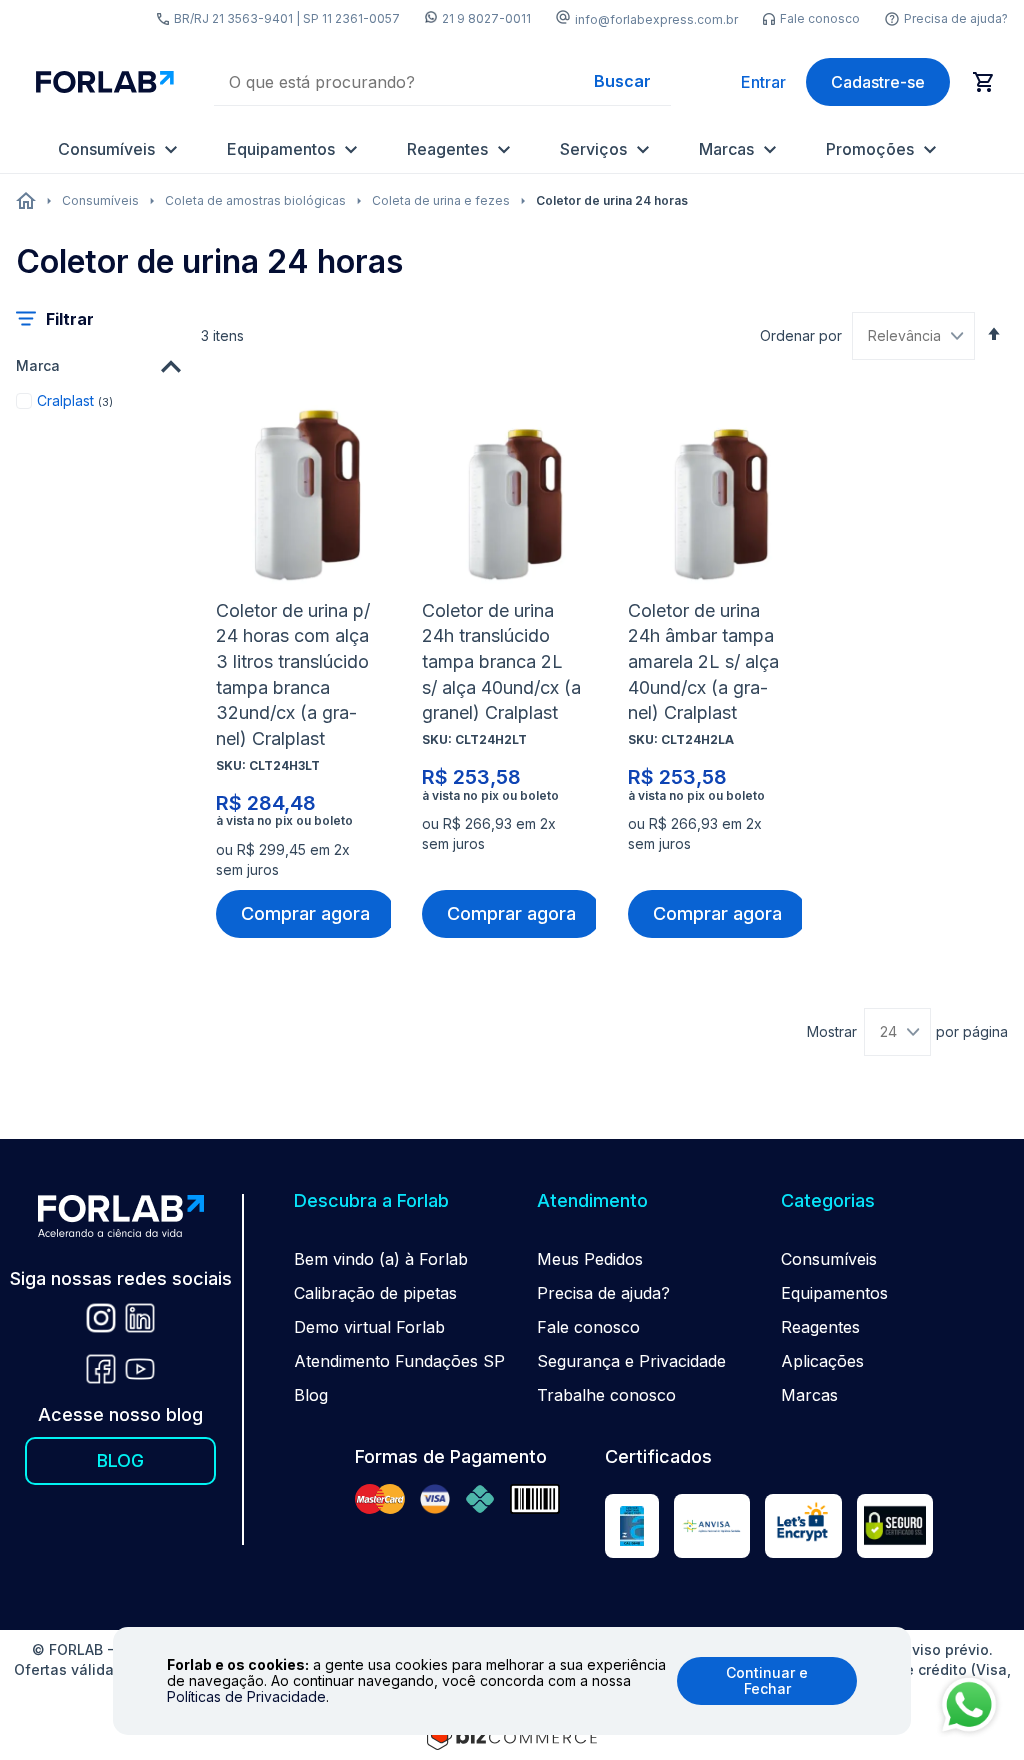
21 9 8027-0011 (486, 18)
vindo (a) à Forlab (400, 1259)
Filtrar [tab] (70, 319)
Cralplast (75, 400)
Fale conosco (820, 18)
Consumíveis (100, 200)
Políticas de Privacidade (246, 1696)
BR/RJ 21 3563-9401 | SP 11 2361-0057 (287, 18)
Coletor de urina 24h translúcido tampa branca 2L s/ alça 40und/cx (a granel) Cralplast (501, 662)
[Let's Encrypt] (803, 1529)
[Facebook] (101, 1372)
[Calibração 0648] (632, 1529)
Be (304, 1259)
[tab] (98, 366)
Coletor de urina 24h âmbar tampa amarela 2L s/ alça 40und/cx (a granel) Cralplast (703, 662)
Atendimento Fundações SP (399, 1361)
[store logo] (105, 82)
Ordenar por (801, 335)
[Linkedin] (140, 1321)
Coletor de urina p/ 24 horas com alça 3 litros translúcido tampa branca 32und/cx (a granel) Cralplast (293, 675)
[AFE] (712, 1529)
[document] (512, 1681)
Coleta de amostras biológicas (255, 200)
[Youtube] (140, 1372)
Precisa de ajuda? (956, 18)
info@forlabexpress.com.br (656, 19)
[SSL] (895, 1529)
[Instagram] (101, 1321)
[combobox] (442, 82)
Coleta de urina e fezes (441, 200)
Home (26, 200)
